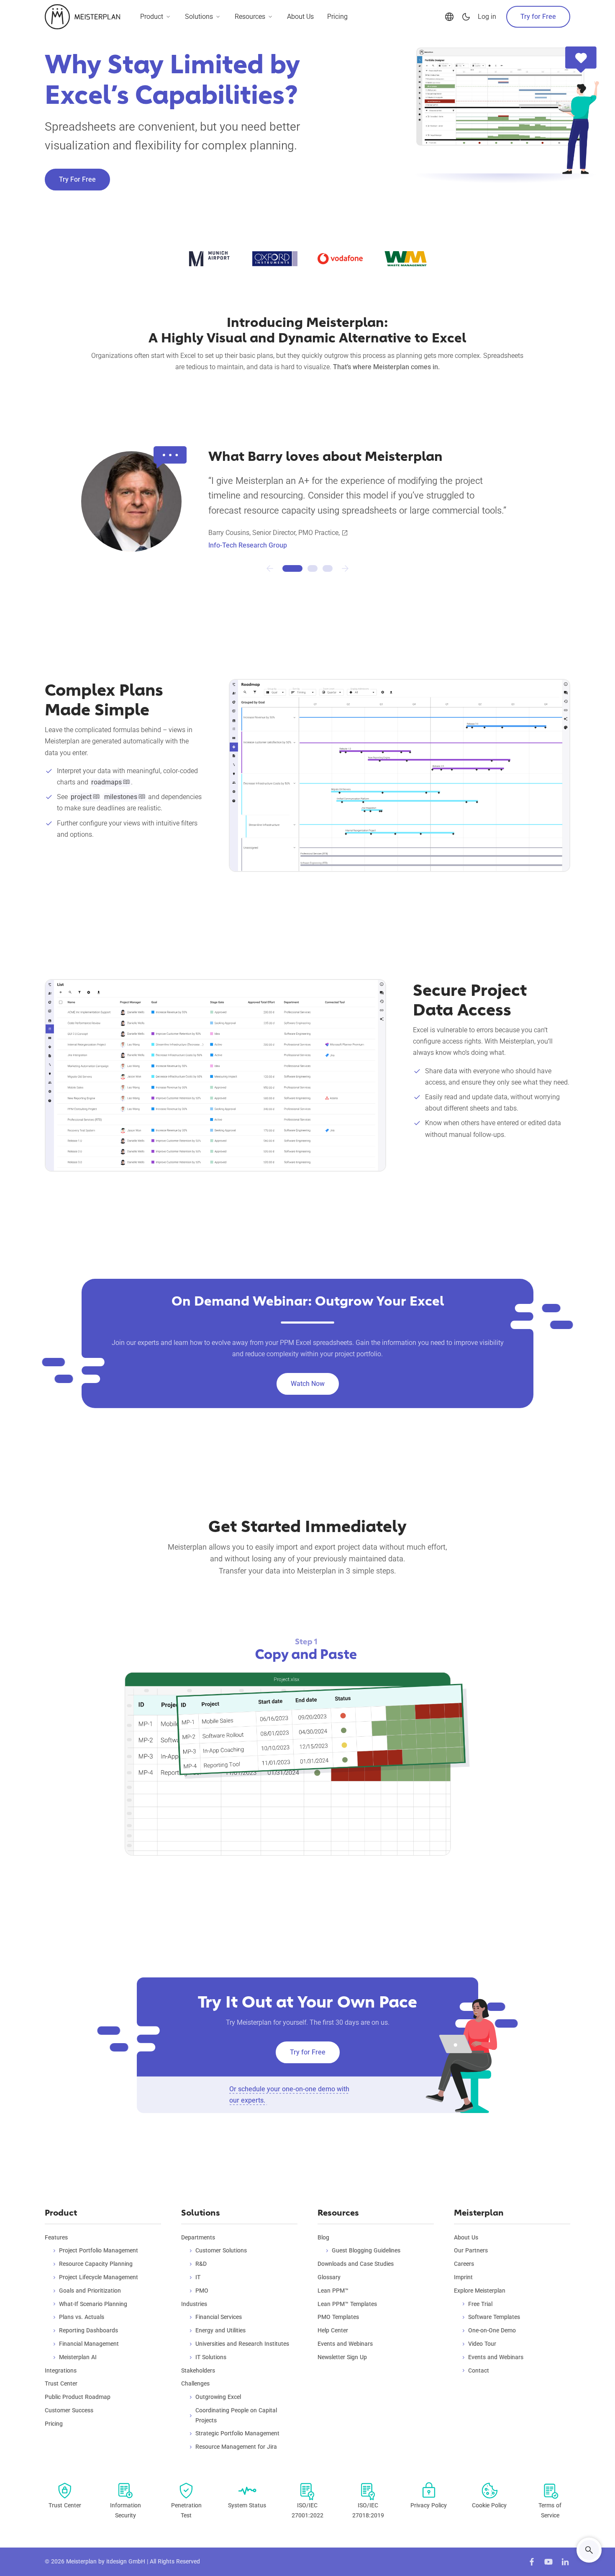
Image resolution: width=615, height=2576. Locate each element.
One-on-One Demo (492, 2330)
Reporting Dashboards (88, 2330)
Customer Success (69, 2410)
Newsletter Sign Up (342, 2357)
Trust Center (61, 2383)
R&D (201, 2264)
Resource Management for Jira (236, 2447)
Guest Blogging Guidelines (366, 2250)
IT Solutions (211, 2357)
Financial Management (89, 2344)
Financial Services (219, 2317)
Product (152, 17)
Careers (464, 2264)
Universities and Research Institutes (242, 2344)
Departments (198, 2237)
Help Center (333, 2330)
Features (56, 2237)
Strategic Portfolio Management (237, 2433)
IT (198, 2277)
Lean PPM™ (333, 2291)
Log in (487, 17)
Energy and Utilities (220, 2330)
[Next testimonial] (345, 568)
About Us (300, 17)
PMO (202, 2291)
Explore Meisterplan (480, 2291)
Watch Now (308, 1384)
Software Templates (494, 2317)
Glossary (329, 2277)
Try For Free (77, 179)
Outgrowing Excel (218, 2397)
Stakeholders (198, 2370)
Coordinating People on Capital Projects (236, 2415)
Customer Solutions (221, 2250)
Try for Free (538, 17)
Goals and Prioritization (90, 2291)
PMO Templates (338, 2317)
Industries (194, 2304)
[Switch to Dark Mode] (466, 17)
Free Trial (480, 2304)
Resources (250, 17)
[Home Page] (82, 17)
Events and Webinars (345, 2344)
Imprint (463, 2277)
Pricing (337, 17)
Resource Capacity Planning (96, 2264)
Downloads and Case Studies (356, 2264)
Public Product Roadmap (78, 2397)
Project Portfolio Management (99, 2250)
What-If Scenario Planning (93, 2304)
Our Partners (471, 2250)
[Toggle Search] (589, 2550)
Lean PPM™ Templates (347, 2304)
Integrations (61, 2370)
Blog (323, 2237)
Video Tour (482, 2344)
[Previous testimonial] (270, 568)
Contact (479, 2370)
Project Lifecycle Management (99, 2277)
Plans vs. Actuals (82, 2317)
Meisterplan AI (78, 2357)
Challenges (195, 2383)
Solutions (199, 17)
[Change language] (449, 17)
